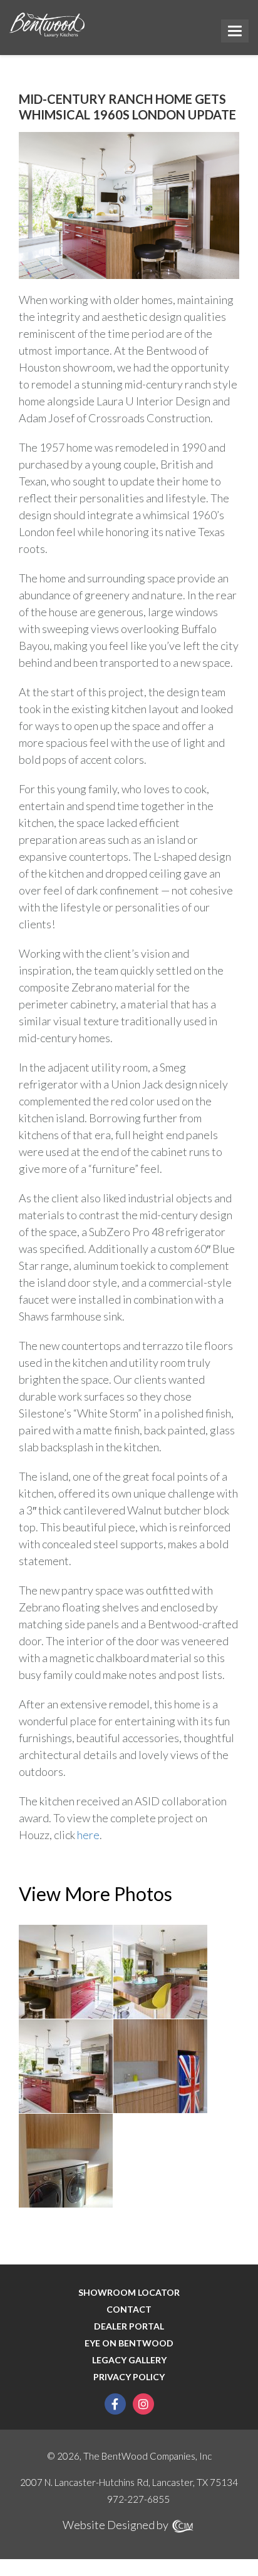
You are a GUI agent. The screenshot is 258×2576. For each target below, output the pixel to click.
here (88, 1835)
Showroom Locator (129, 2293)
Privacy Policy (129, 2377)
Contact (129, 2310)
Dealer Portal (129, 2326)
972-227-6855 (138, 2499)
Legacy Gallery (129, 2360)
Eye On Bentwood (129, 2343)
